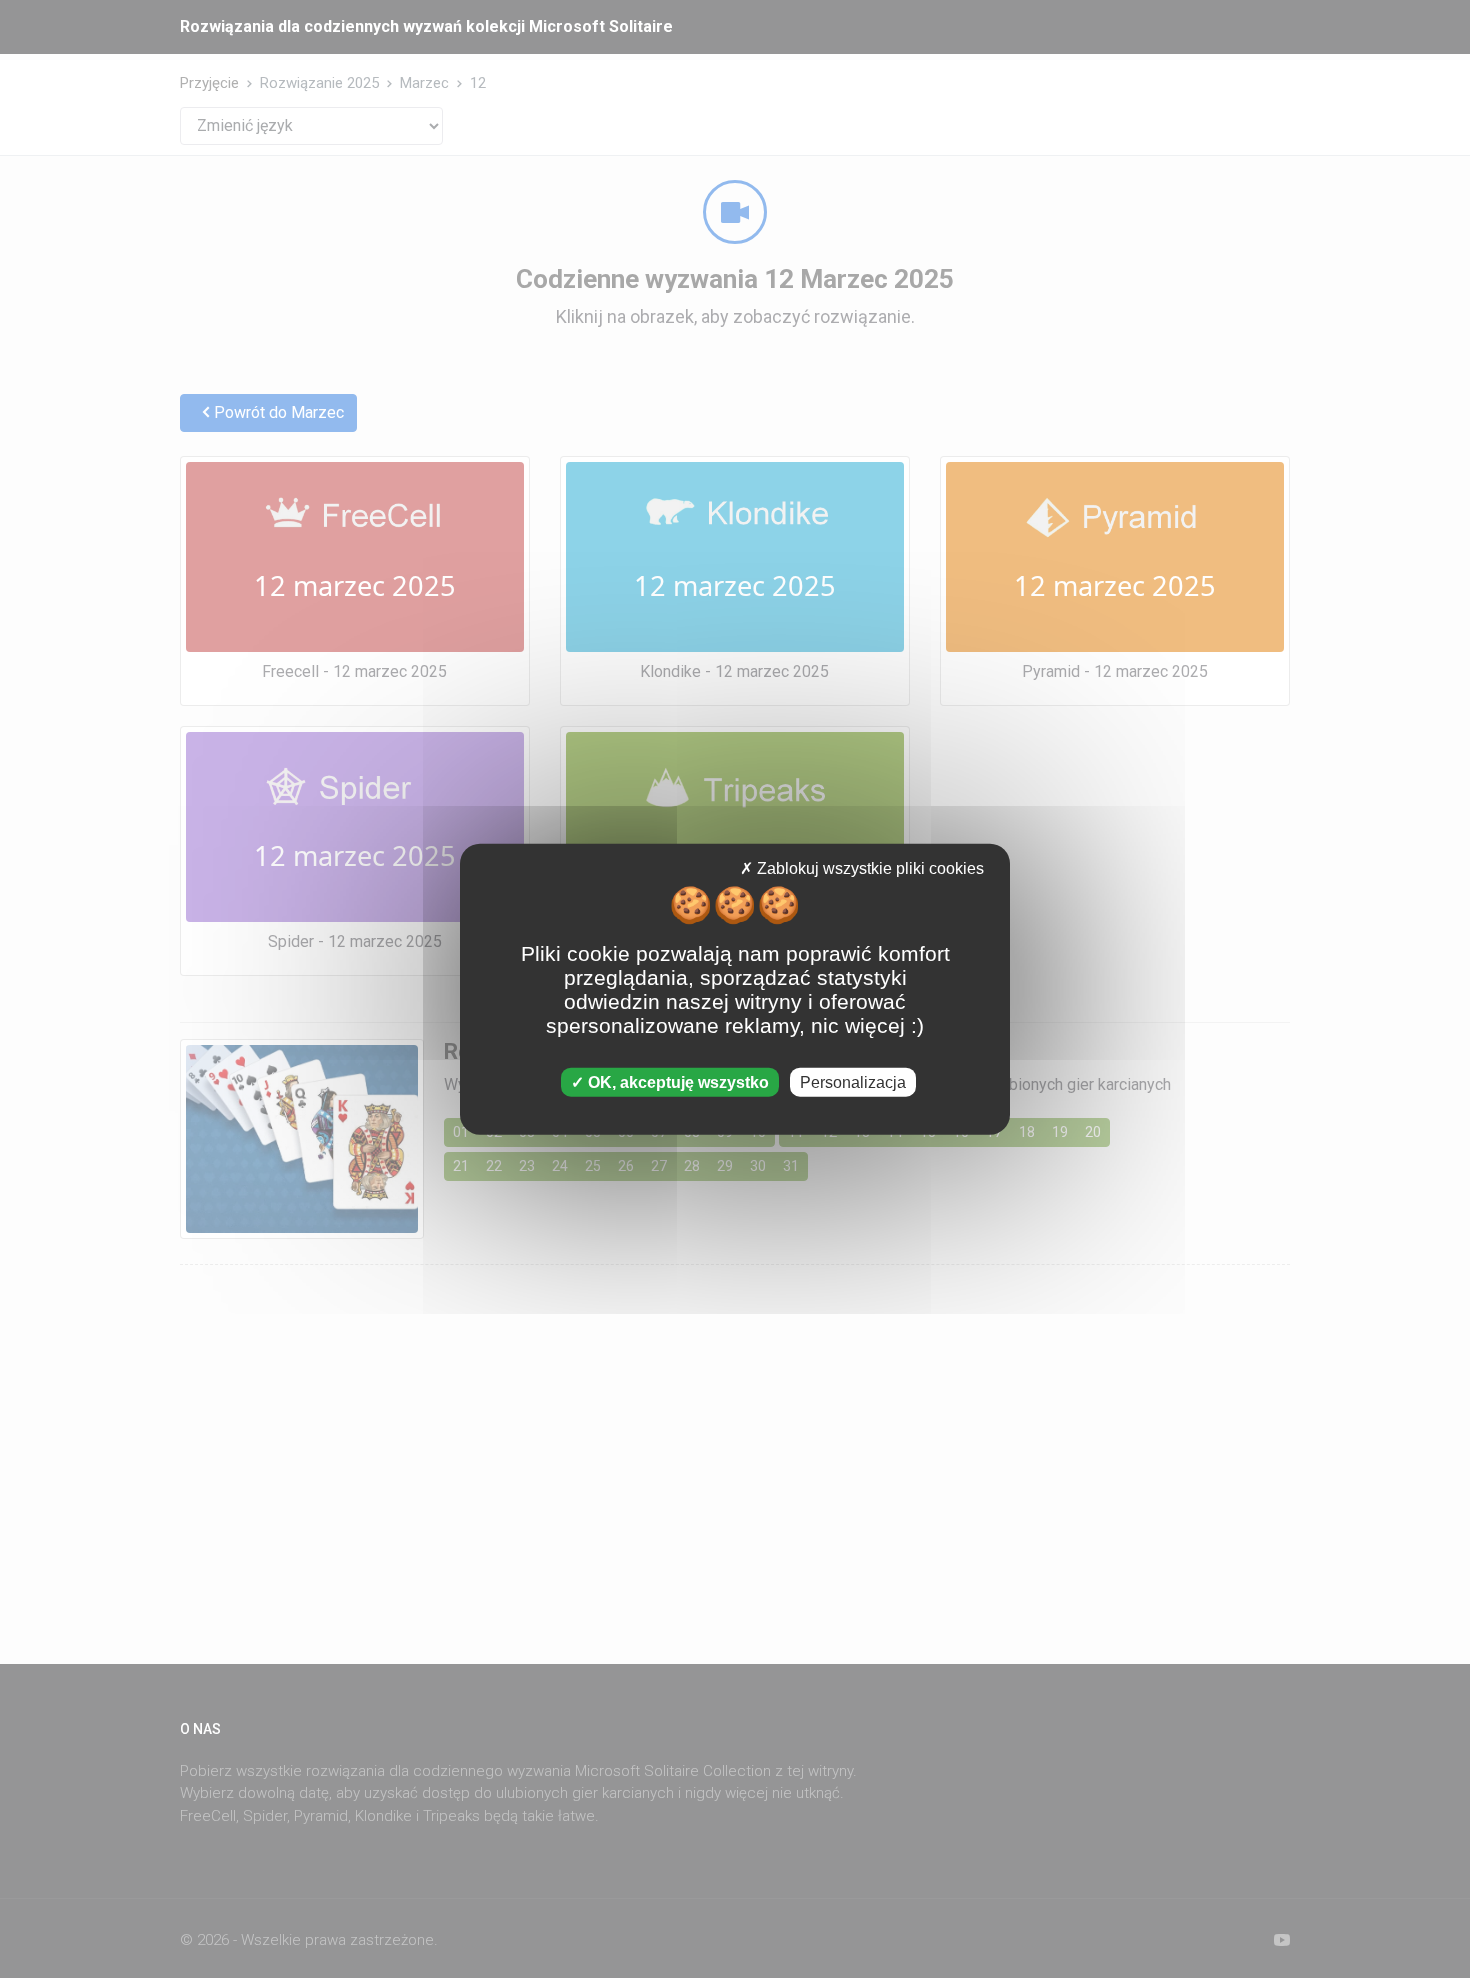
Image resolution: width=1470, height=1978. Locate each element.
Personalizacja (853, 1081)
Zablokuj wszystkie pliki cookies (868, 868)
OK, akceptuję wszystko (676, 1081)
